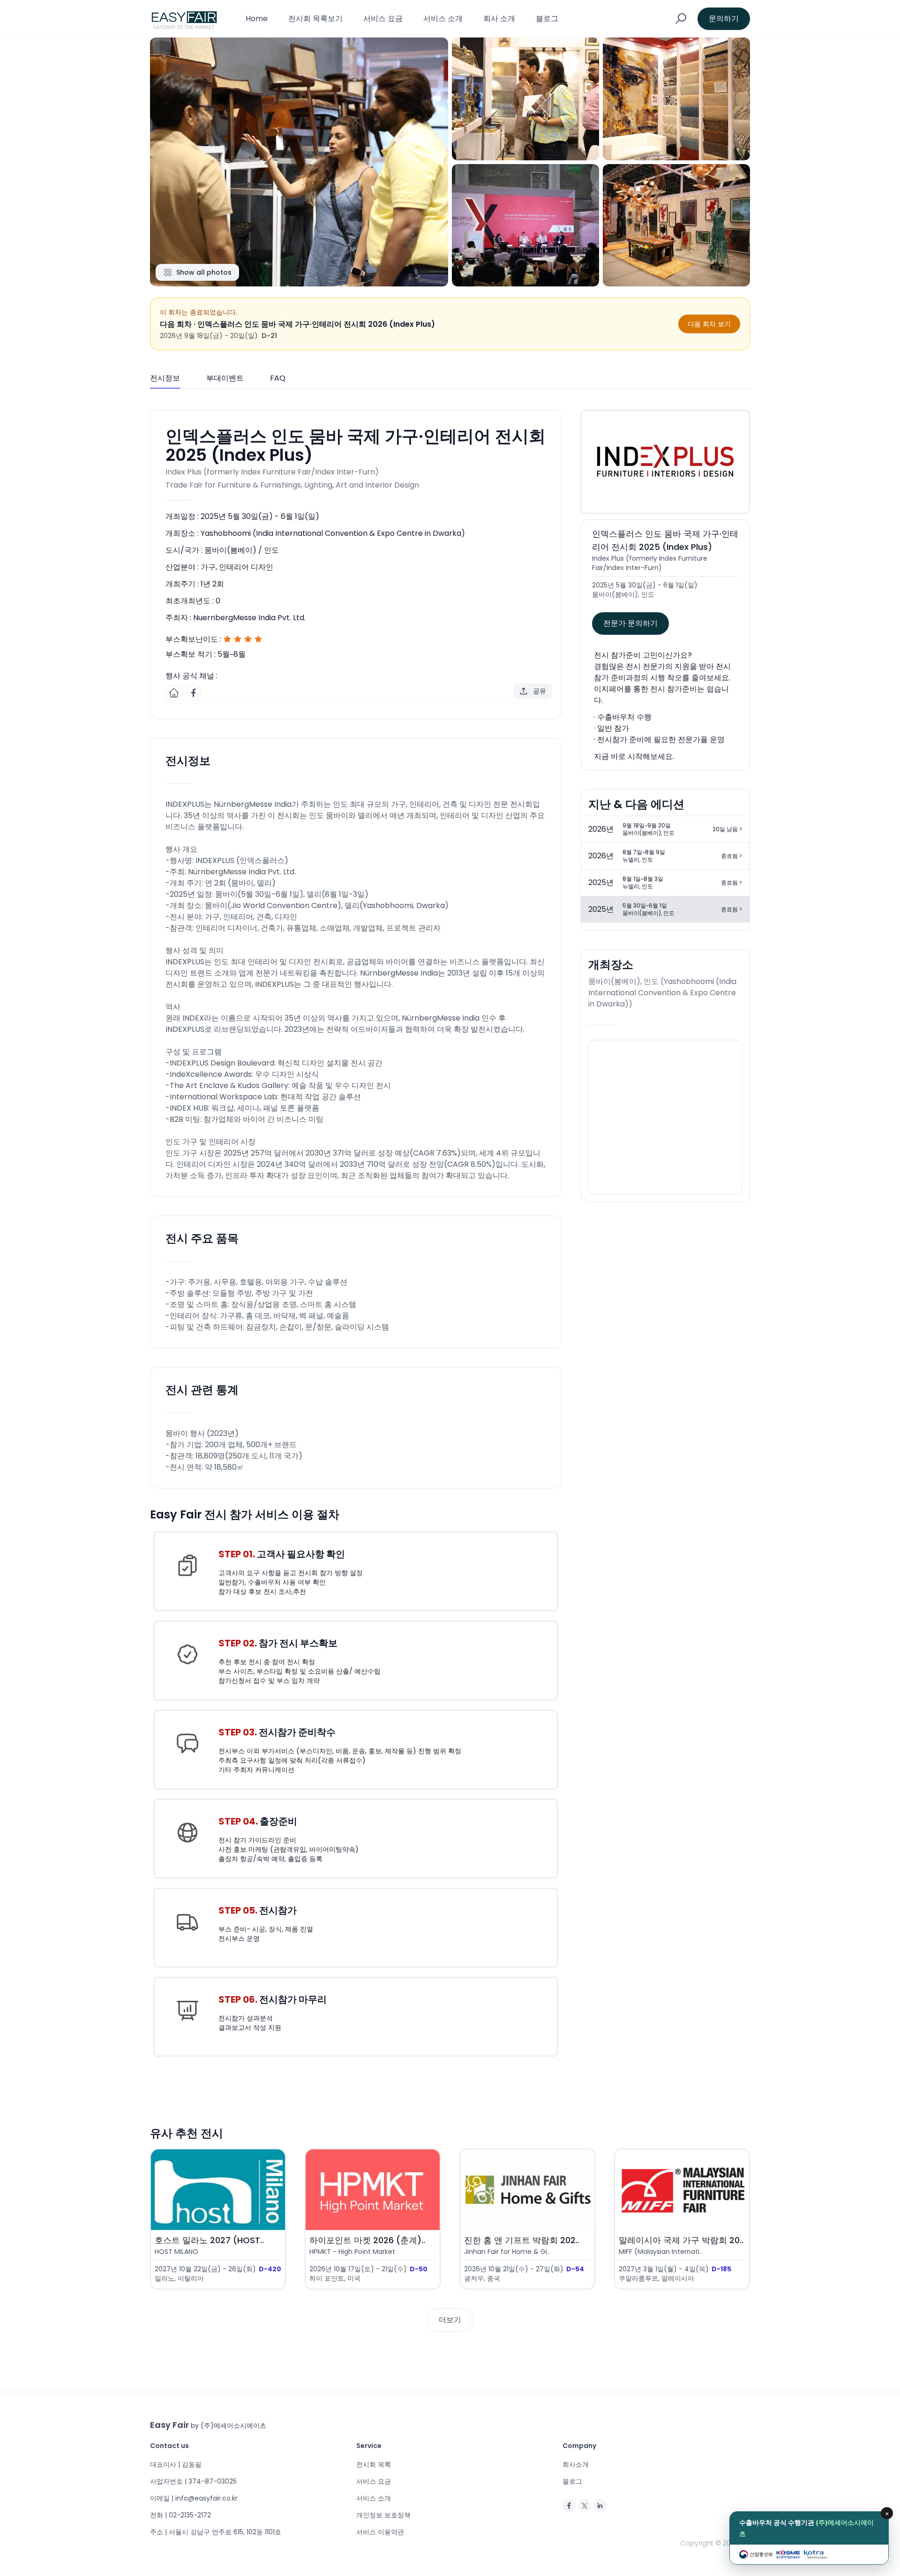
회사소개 (576, 2464)
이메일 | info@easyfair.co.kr (194, 2498)
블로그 (547, 19)
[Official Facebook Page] (194, 693)
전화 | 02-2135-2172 (180, 2515)
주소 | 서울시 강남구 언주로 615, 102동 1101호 (216, 2532)
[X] (585, 2506)
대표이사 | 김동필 (176, 2464)
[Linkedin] (600, 2506)
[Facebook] (569, 2506)
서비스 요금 (383, 19)
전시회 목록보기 (315, 19)
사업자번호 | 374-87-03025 (193, 2481)
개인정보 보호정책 (383, 2515)
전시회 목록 (374, 2464)
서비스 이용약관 (380, 2532)
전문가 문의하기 (630, 623)
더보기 (450, 2320)
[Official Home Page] (174, 693)
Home (257, 19)
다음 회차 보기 (709, 324)
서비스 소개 (443, 19)
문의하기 (724, 19)
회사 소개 (499, 19)
